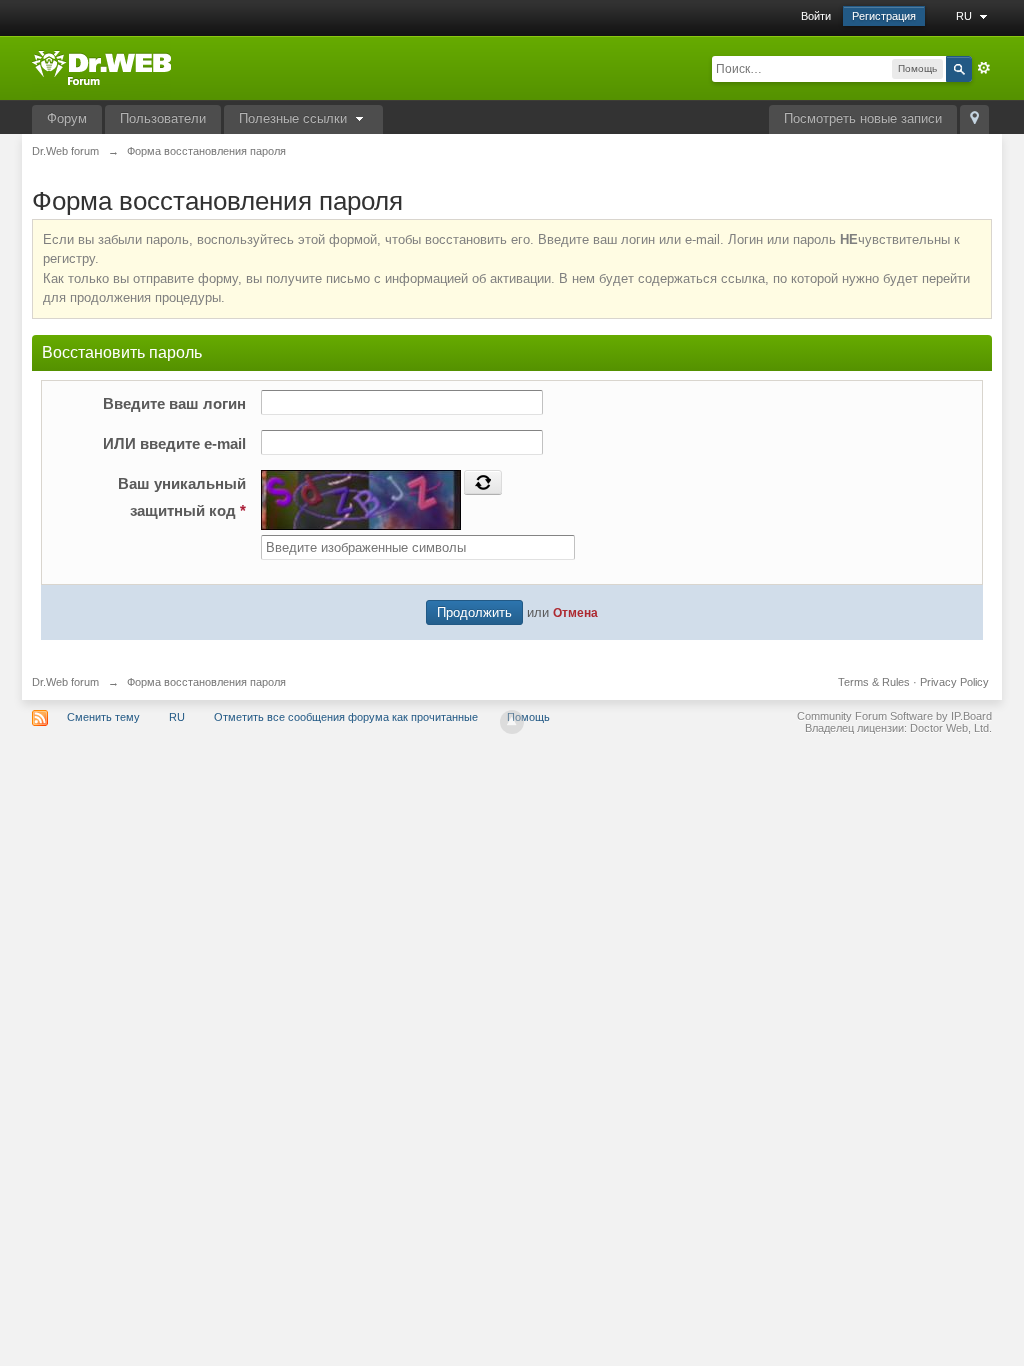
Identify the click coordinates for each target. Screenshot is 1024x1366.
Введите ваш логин (174, 403)
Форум (67, 118)
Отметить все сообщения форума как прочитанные (346, 717)
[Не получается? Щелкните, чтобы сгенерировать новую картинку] (483, 482)
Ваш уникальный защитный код (182, 497)
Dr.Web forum (65, 682)
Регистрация (884, 16)
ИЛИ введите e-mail (174, 443)
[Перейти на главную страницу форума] (101, 66)
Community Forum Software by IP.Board (894, 716)
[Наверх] (512, 722)
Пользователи (163, 118)
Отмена (575, 612)
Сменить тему (103, 717)
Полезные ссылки (295, 118)
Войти (816, 16)
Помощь (528, 717)
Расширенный (984, 68)
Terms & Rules (874, 682)
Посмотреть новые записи (863, 118)
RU (965, 16)
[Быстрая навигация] (974, 119)
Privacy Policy (954, 682)
